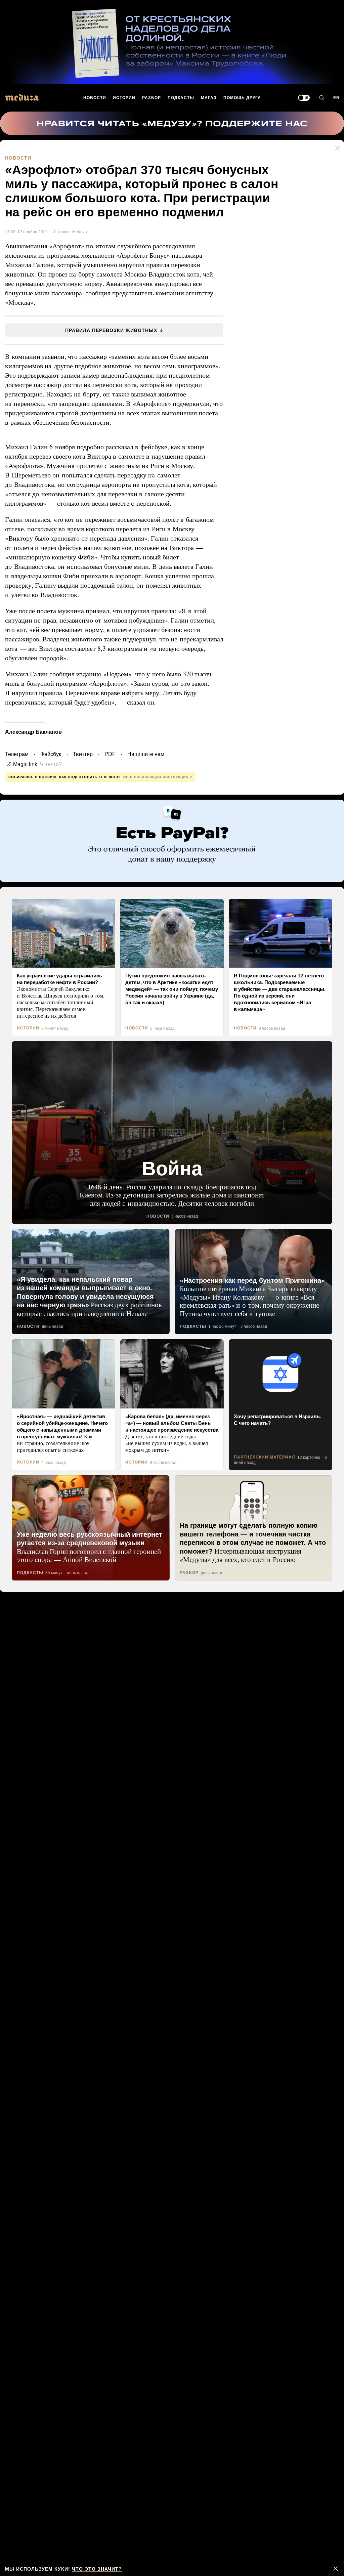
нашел (94, 547)
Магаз (208, 98)
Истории (125, 98)
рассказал (122, 446)
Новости (95, 98)
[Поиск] (321, 98)
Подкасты (181, 98)
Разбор (152, 98)
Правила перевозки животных (111, 329)
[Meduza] (22, 97)
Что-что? (49, 763)
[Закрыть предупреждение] (336, 2569)
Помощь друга (242, 98)
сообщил (100, 292)
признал (99, 610)
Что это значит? (94, 2569)
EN (337, 98)
